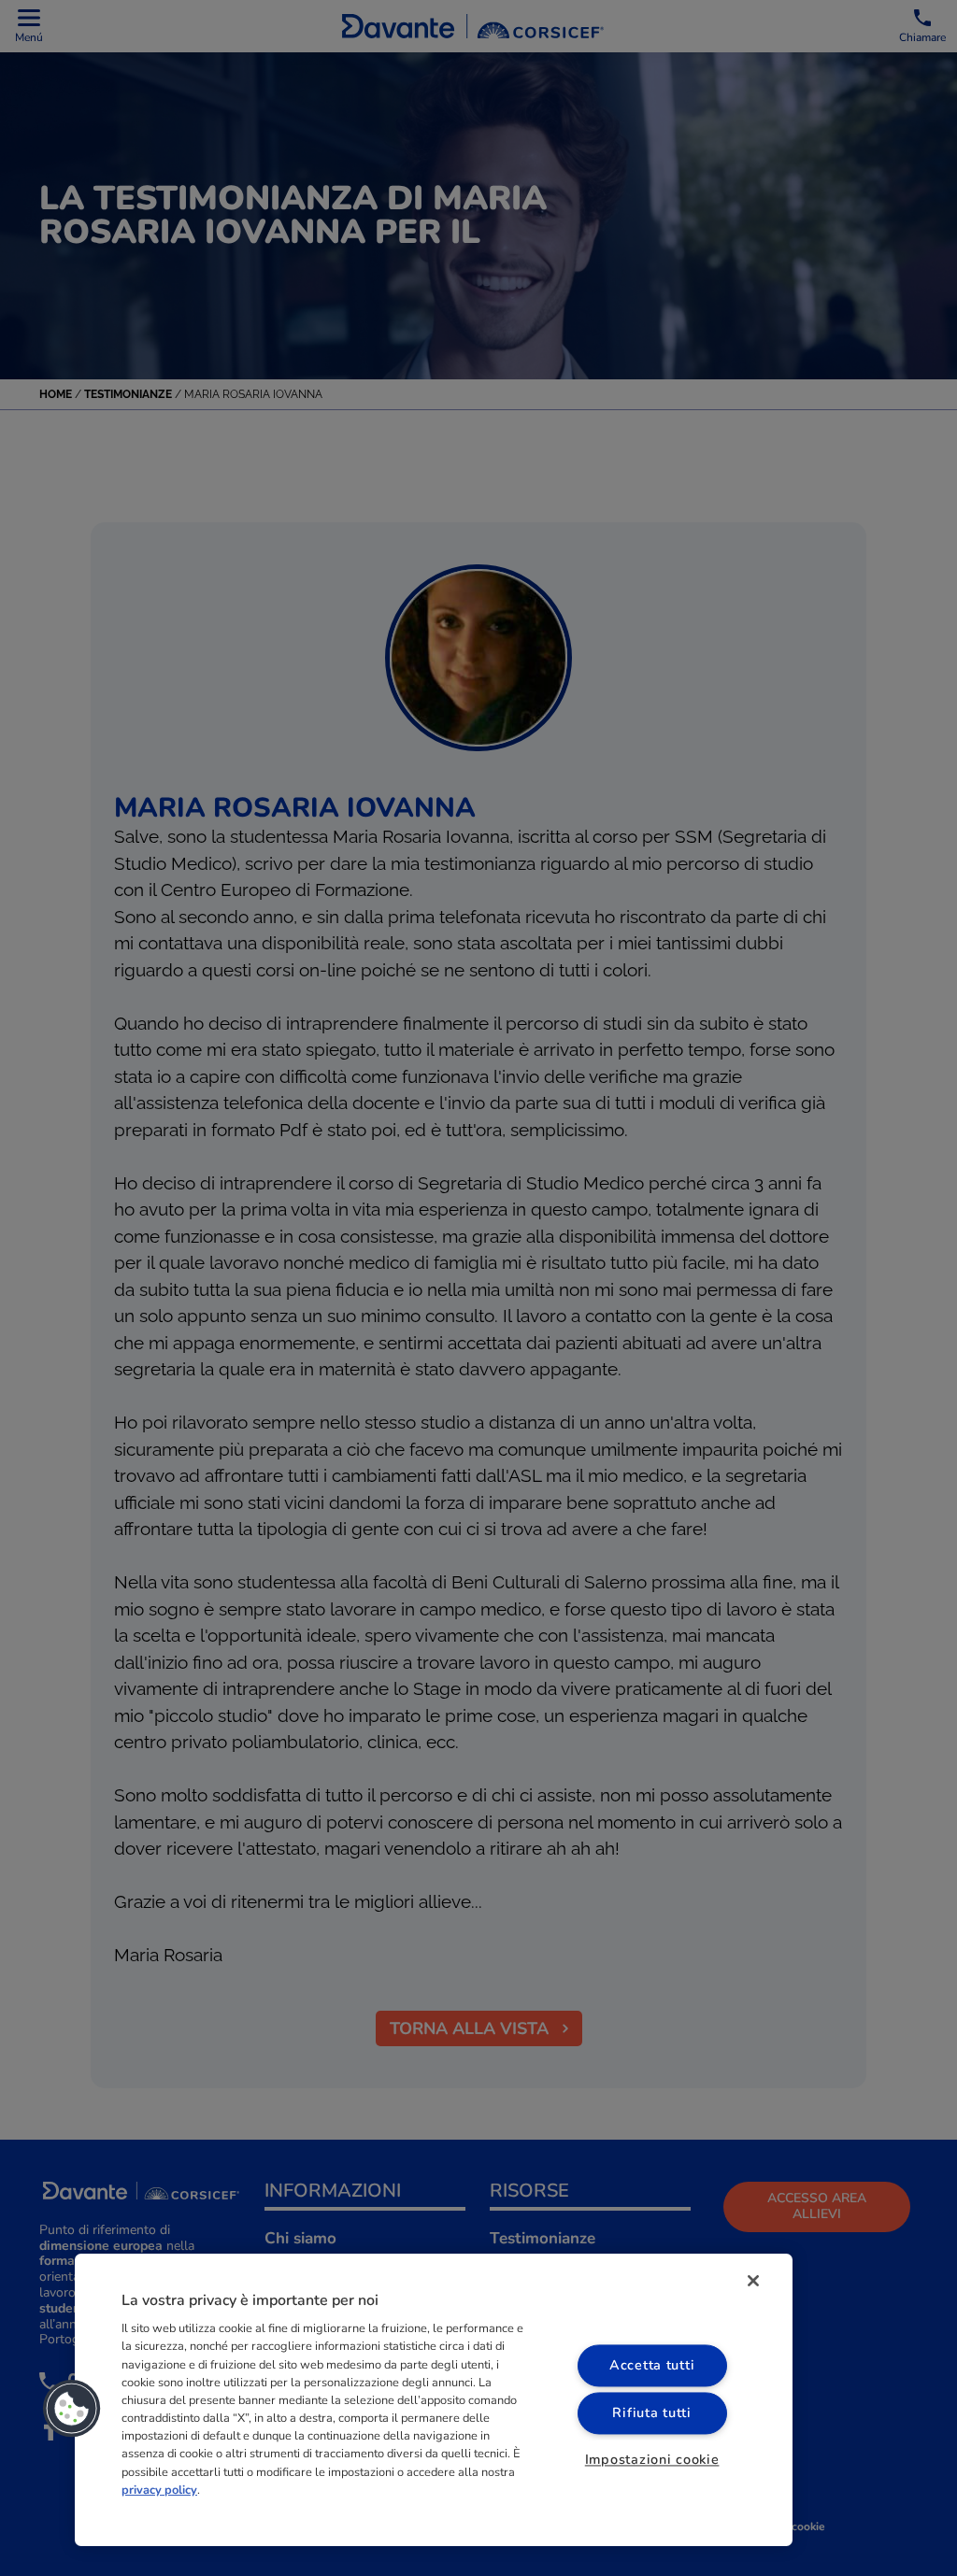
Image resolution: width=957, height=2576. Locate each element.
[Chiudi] (753, 2281)
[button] (72, 2409)
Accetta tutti (652, 2365)
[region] (434, 2400)
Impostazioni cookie (652, 2459)
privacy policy (159, 2490)
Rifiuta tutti (651, 2412)
